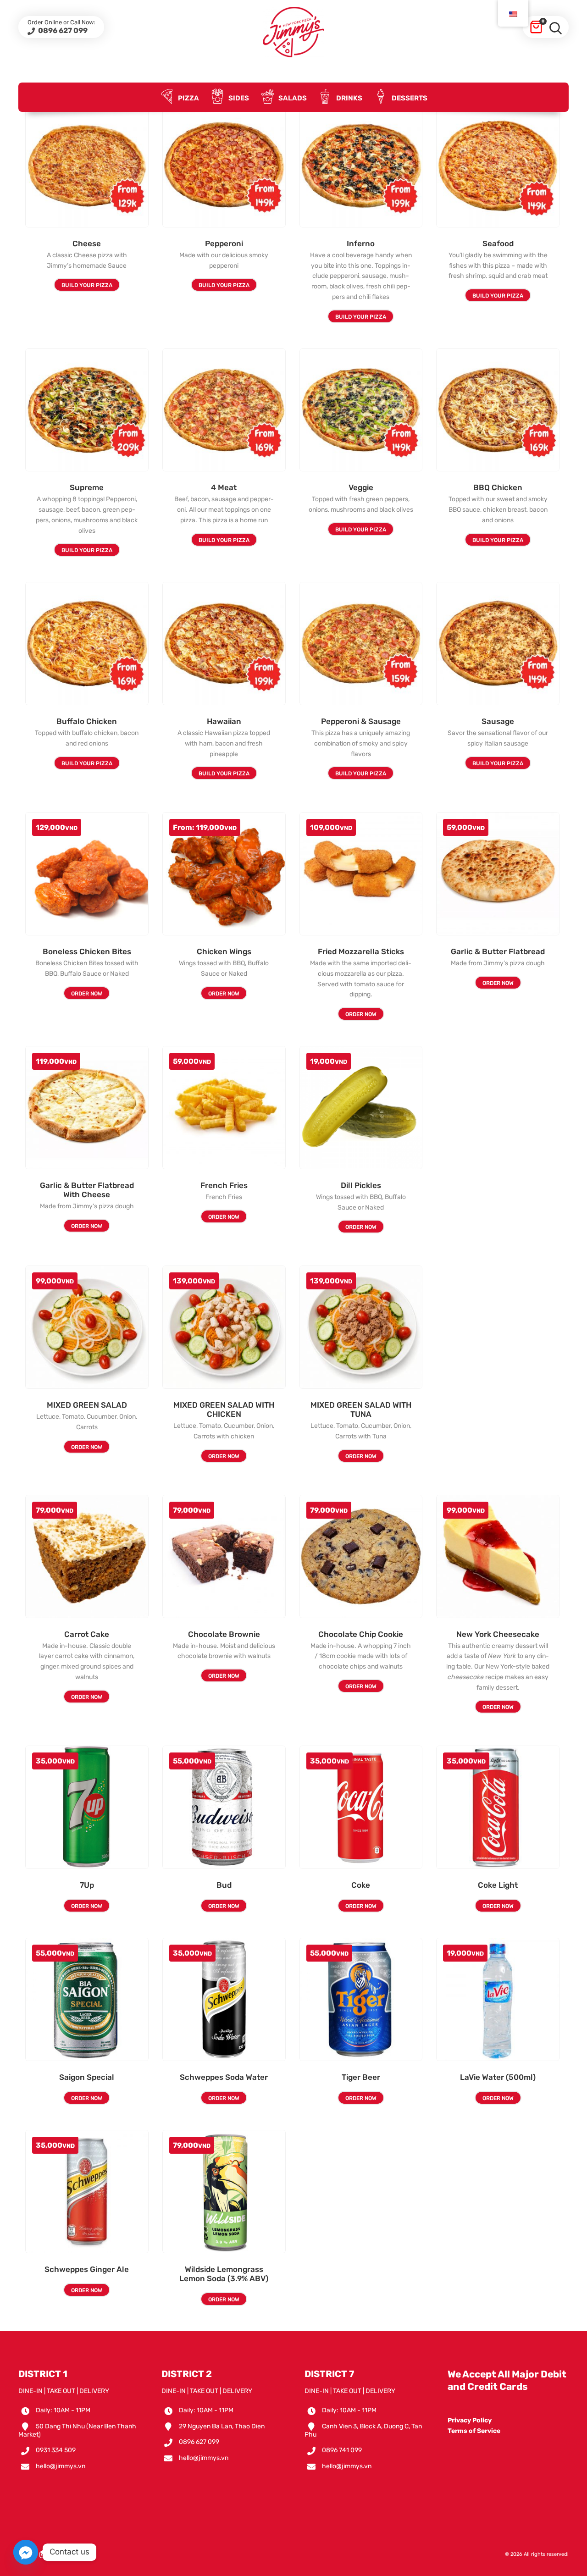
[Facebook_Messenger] (26, 2552)
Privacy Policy (470, 2420)
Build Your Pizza (87, 285)
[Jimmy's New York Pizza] (293, 32)
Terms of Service (474, 2431)
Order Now (87, 994)
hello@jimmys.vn (61, 2466)
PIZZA (188, 98)
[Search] (555, 27)
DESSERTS (409, 98)
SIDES (238, 98)
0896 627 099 (62, 30)
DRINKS (349, 98)
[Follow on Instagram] (43, 2555)
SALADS (292, 98)
